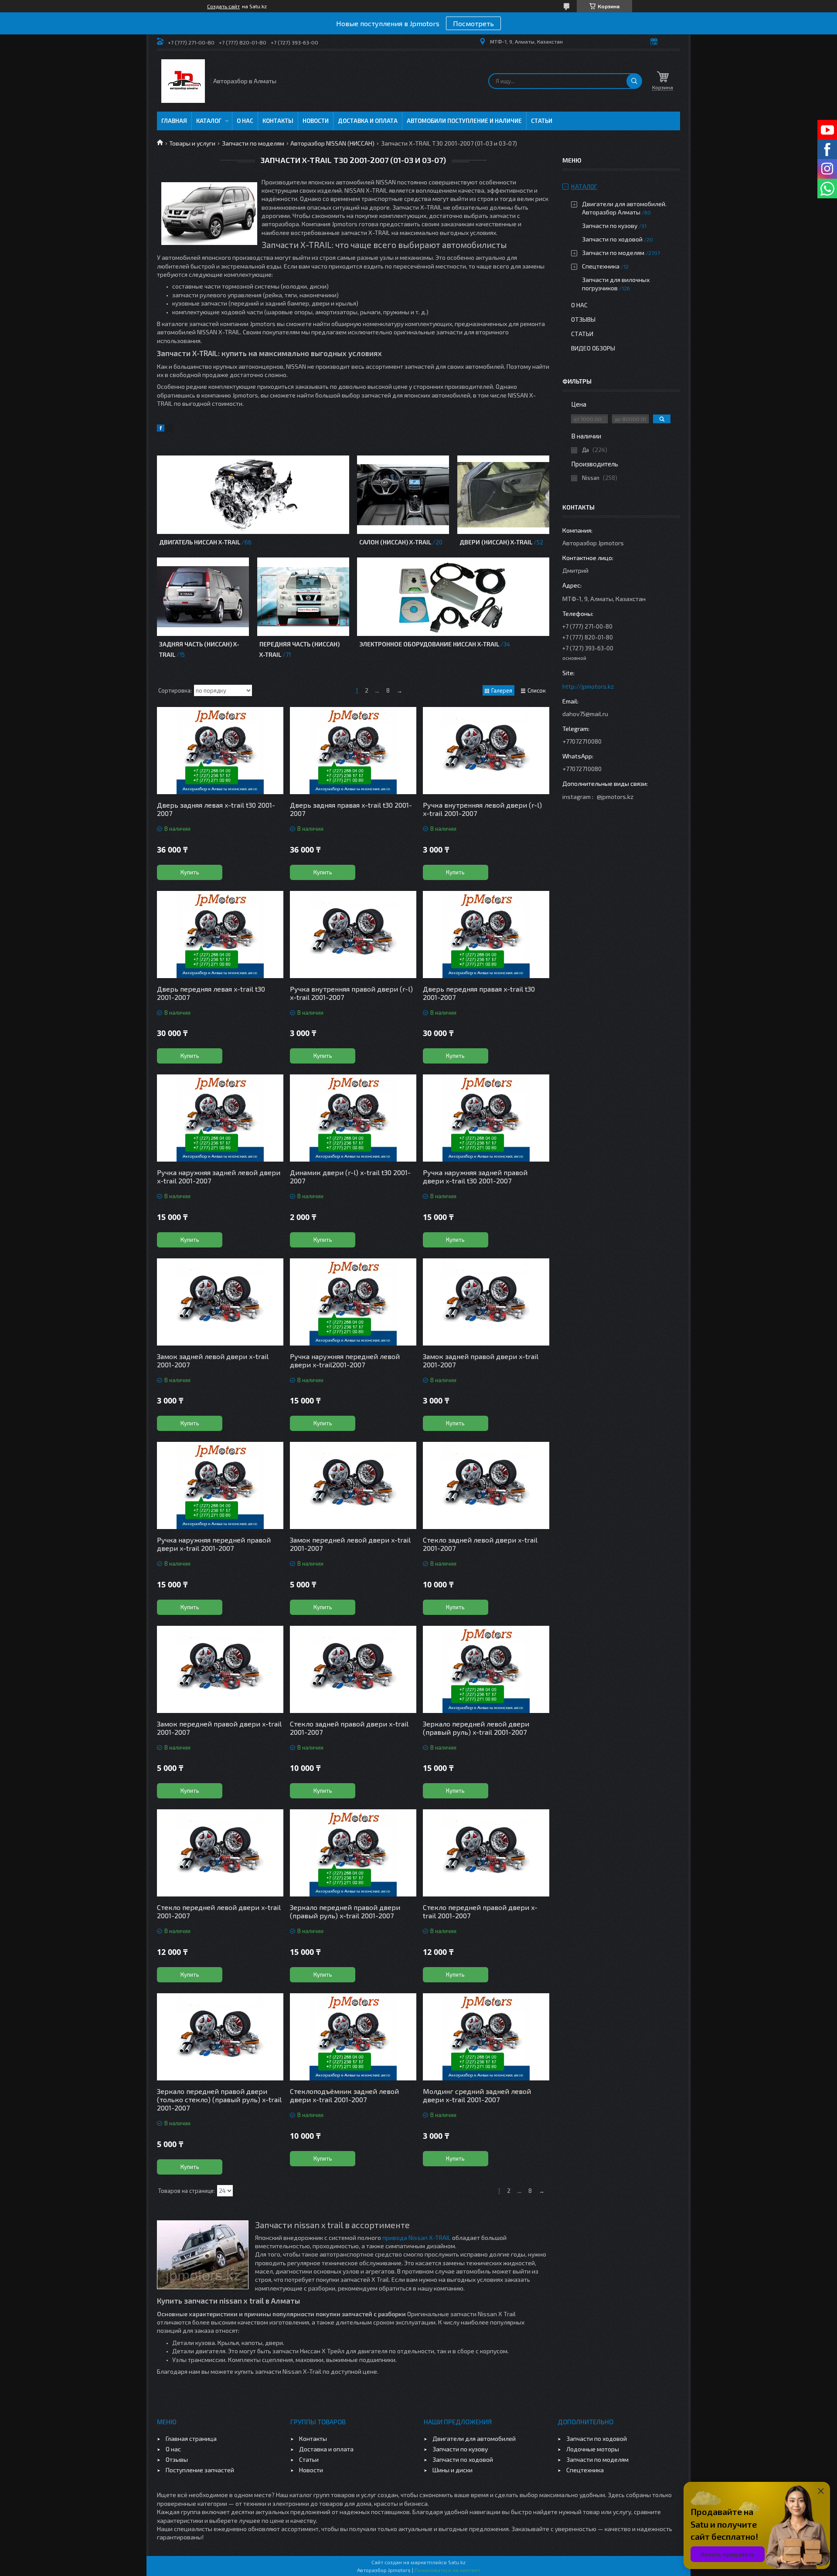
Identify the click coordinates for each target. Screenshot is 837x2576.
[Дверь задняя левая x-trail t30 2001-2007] (220, 751)
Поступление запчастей (200, 2470)
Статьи (542, 121)
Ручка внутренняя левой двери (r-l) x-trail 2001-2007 (482, 809)
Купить (190, 872)
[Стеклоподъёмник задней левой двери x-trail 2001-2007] (353, 2037)
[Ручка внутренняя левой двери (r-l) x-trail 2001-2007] (486, 751)
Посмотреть (473, 23)
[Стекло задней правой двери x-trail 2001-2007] (353, 1669)
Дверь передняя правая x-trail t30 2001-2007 (479, 993)
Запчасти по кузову (610, 226)
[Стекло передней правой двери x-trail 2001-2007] (486, 1853)
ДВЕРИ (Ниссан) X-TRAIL (496, 542)
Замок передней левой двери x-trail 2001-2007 (350, 1544)
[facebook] (161, 429)
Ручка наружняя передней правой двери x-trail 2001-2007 (214, 1544)
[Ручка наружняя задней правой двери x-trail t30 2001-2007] (486, 1118)
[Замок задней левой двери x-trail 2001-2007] (220, 1302)
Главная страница (191, 2438)
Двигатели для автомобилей (474, 2438)
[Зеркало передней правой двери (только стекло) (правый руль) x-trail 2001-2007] (220, 2037)
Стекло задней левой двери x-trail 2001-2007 (480, 1544)
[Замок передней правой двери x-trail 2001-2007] (220, 1669)
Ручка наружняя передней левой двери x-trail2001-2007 (345, 1360)
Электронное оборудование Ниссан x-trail (429, 644)
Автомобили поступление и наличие (464, 121)
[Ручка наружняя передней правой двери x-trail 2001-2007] (220, 1485)
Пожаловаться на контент (447, 2570)
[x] (170, 429)
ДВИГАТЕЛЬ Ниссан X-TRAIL (200, 542)
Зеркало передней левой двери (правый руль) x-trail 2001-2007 (476, 1728)
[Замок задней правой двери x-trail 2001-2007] (486, 1302)
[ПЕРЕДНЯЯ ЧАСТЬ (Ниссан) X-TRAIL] (303, 597)
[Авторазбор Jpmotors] (183, 81)
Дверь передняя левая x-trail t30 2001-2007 (211, 993)
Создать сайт (223, 6)
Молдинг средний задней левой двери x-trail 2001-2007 (477, 2095)
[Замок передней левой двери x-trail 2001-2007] (353, 1485)
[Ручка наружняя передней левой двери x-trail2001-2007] (353, 1302)
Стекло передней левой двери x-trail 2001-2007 (219, 1911)
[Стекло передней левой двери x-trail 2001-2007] (220, 1853)
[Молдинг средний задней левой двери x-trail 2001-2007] (486, 2037)
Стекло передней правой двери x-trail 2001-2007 (480, 1911)
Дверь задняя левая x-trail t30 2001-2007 (216, 809)
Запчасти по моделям (253, 143)
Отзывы (583, 319)
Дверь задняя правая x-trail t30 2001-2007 (351, 809)
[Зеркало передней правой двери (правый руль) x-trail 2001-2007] (353, 1853)
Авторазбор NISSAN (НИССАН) (332, 143)
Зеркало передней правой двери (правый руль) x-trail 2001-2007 (345, 1911)
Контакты (278, 121)
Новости (316, 121)
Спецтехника (601, 266)
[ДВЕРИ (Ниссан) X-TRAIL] (503, 495)
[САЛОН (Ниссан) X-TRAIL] (403, 495)
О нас (245, 121)
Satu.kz (457, 2562)
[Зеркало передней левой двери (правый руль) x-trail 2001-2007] (486, 1669)
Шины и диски (453, 2470)
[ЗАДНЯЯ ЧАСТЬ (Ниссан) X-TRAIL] (203, 597)
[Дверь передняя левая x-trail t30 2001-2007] (220, 935)
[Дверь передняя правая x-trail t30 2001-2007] (486, 935)
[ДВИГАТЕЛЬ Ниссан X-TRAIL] (253, 495)
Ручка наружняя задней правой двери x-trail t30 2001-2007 (475, 1176)
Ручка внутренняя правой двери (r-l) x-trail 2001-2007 (351, 993)
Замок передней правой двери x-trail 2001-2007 (219, 1728)
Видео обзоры (593, 348)
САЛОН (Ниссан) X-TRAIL (395, 542)
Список (537, 690)
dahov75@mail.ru (585, 714)
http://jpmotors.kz (588, 686)
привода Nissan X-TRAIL (417, 2238)
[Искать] (634, 81)
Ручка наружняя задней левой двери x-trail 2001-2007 (219, 1176)
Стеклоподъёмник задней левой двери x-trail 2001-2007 (344, 2095)
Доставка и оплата (368, 121)
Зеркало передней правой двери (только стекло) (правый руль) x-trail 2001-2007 (219, 2099)
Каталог (209, 121)
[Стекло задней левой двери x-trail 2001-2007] (486, 1485)
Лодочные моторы (593, 2449)
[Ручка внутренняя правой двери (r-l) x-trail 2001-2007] (353, 935)
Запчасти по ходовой (612, 239)
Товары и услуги (192, 143)
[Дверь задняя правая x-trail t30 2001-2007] (353, 751)
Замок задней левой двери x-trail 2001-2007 (213, 1360)
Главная (174, 121)
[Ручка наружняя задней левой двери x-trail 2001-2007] (220, 1118)
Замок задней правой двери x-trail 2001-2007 (481, 1360)
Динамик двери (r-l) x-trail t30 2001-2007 (350, 1176)
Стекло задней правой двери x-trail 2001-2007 (349, 1728)
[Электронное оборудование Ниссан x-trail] (453, 597)
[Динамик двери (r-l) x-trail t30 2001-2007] (353, 1118)
